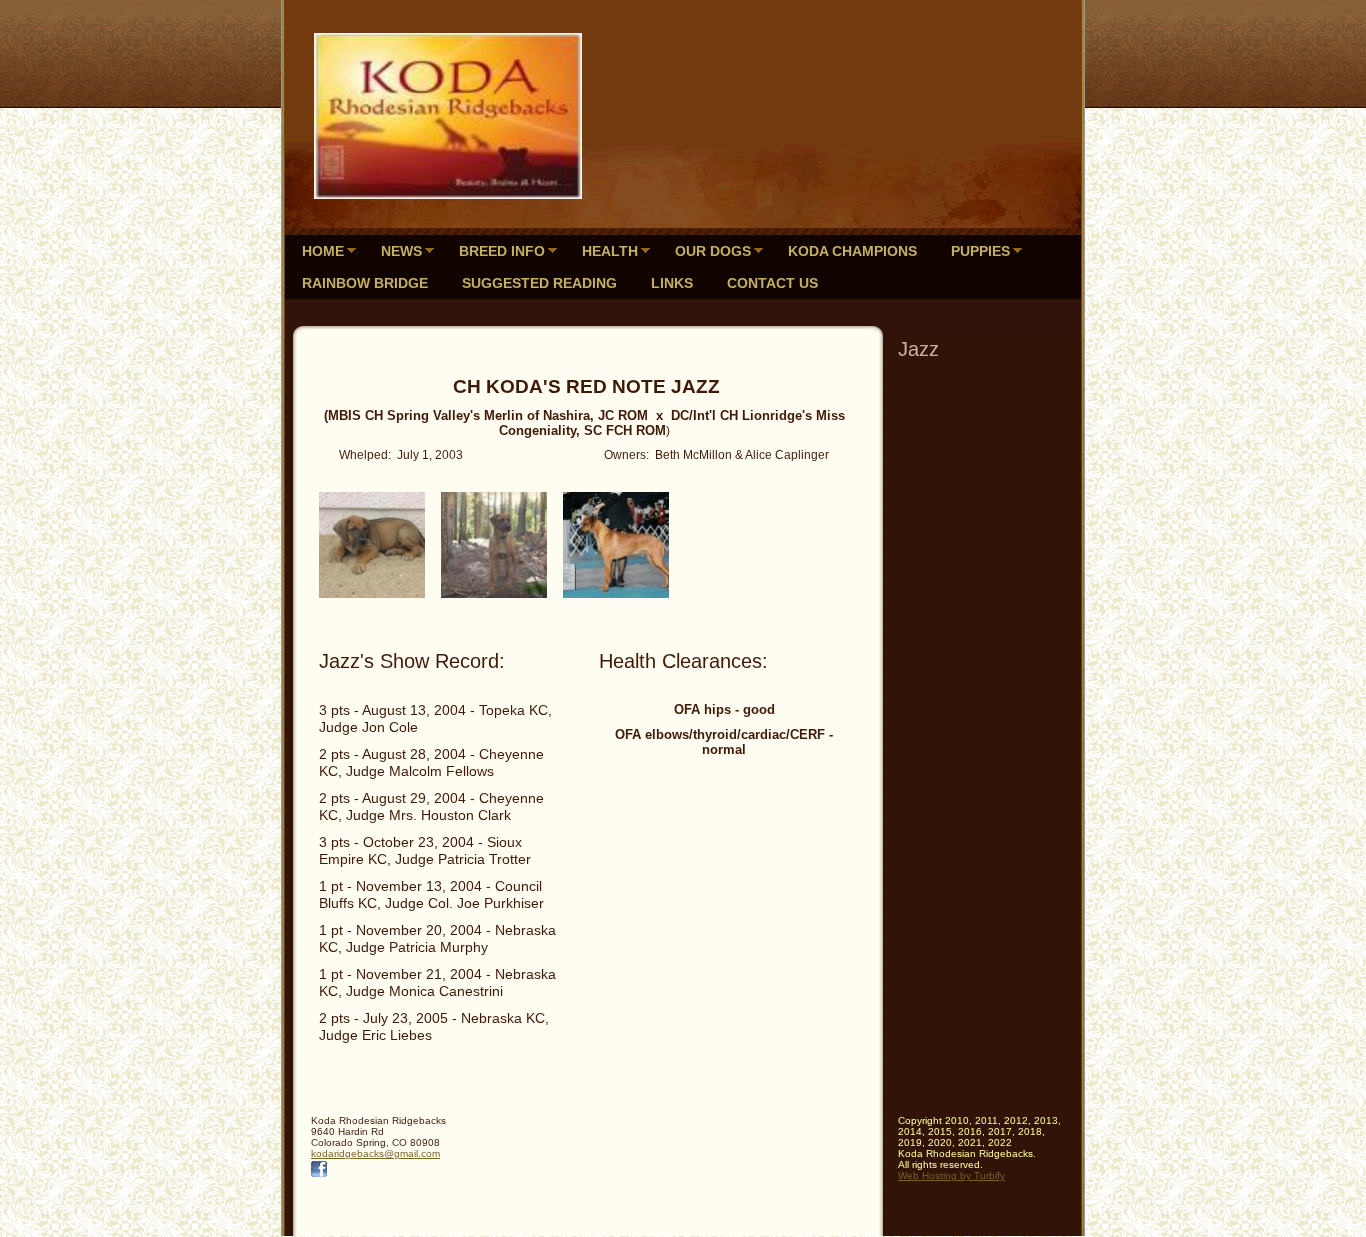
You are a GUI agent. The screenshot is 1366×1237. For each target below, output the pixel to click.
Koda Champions (852, 251)
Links (672, 283)
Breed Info (502, 251)
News (401, 251)
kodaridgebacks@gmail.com (375, 1153)
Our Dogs (713, 251)
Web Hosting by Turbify (951, 1175)
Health (610, 251)
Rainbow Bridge (365, 283)
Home (323, 251)
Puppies (980, 251)
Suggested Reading (539, 283)
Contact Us (772, 283)
